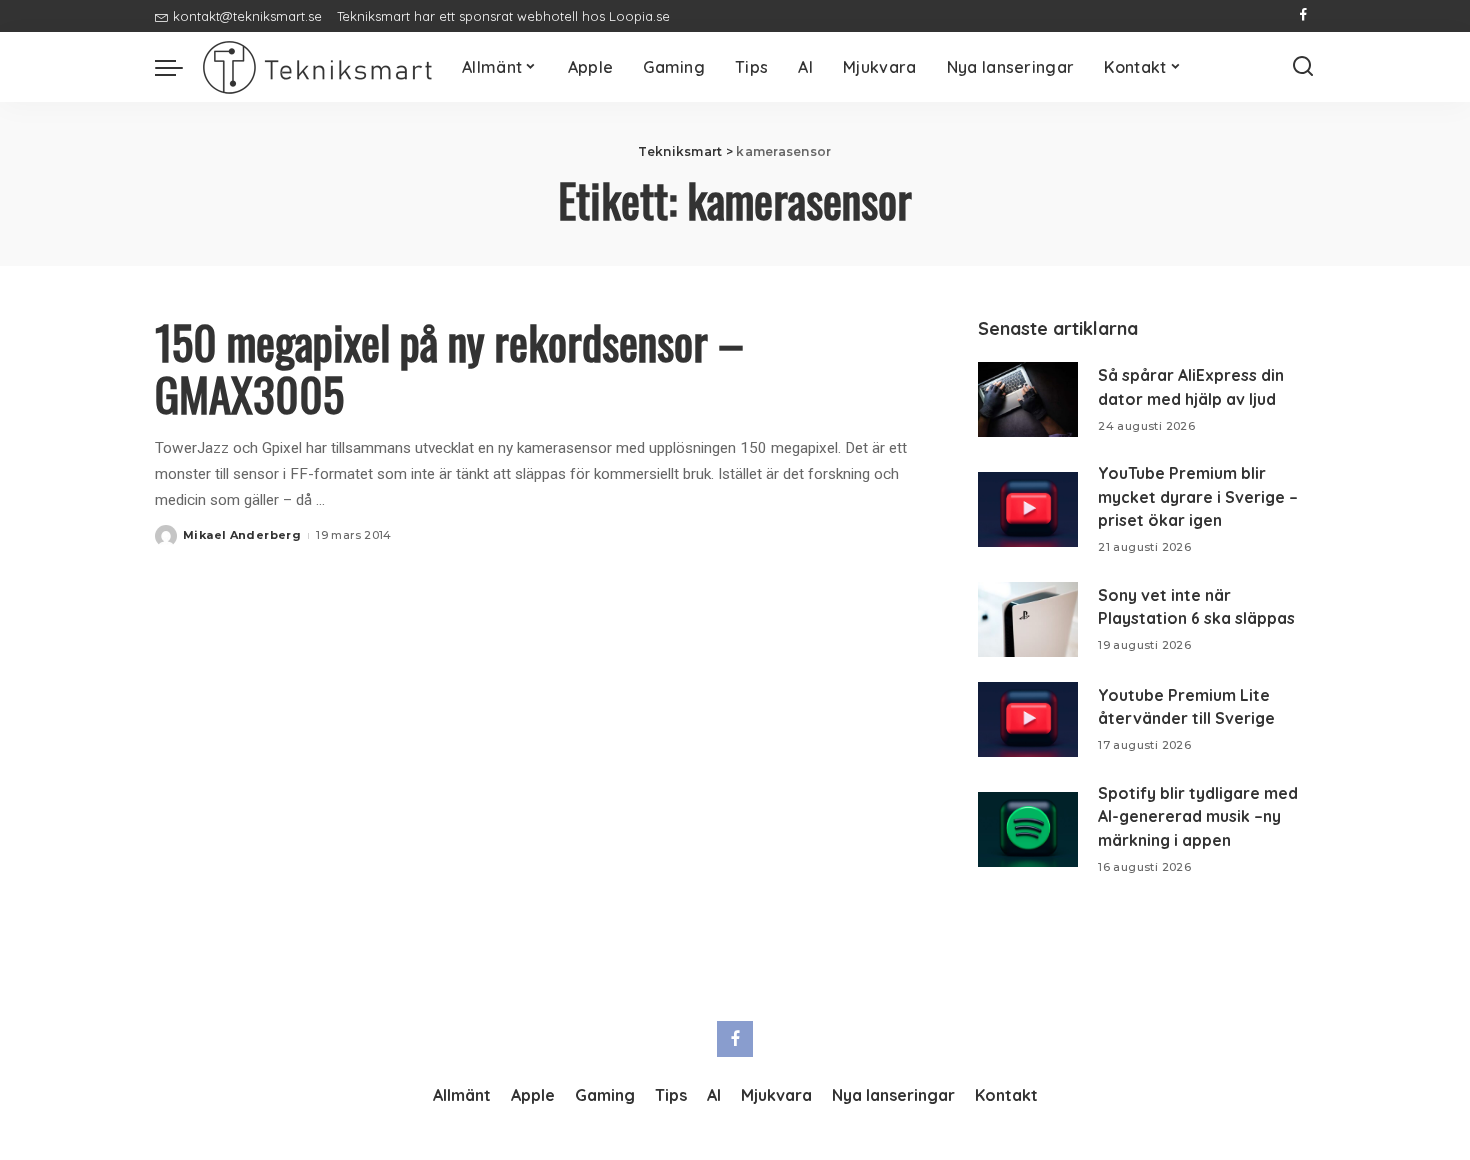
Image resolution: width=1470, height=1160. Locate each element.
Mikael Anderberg (242, 535)
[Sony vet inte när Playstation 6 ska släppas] (1028, 619)
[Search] (1303, 67)
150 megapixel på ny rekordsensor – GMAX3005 (449, 367)
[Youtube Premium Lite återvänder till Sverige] (1028, 719)
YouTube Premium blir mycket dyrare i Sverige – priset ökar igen (1198, 496)
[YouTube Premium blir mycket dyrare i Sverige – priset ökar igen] (1028, 509)
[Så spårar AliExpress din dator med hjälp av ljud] (1028, 399)
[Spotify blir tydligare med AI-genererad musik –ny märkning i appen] (1028, 829)
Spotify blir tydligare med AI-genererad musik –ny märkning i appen (1198, 816)
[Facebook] (1303, 16)
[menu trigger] (179, 67)
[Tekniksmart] (317, 67)
